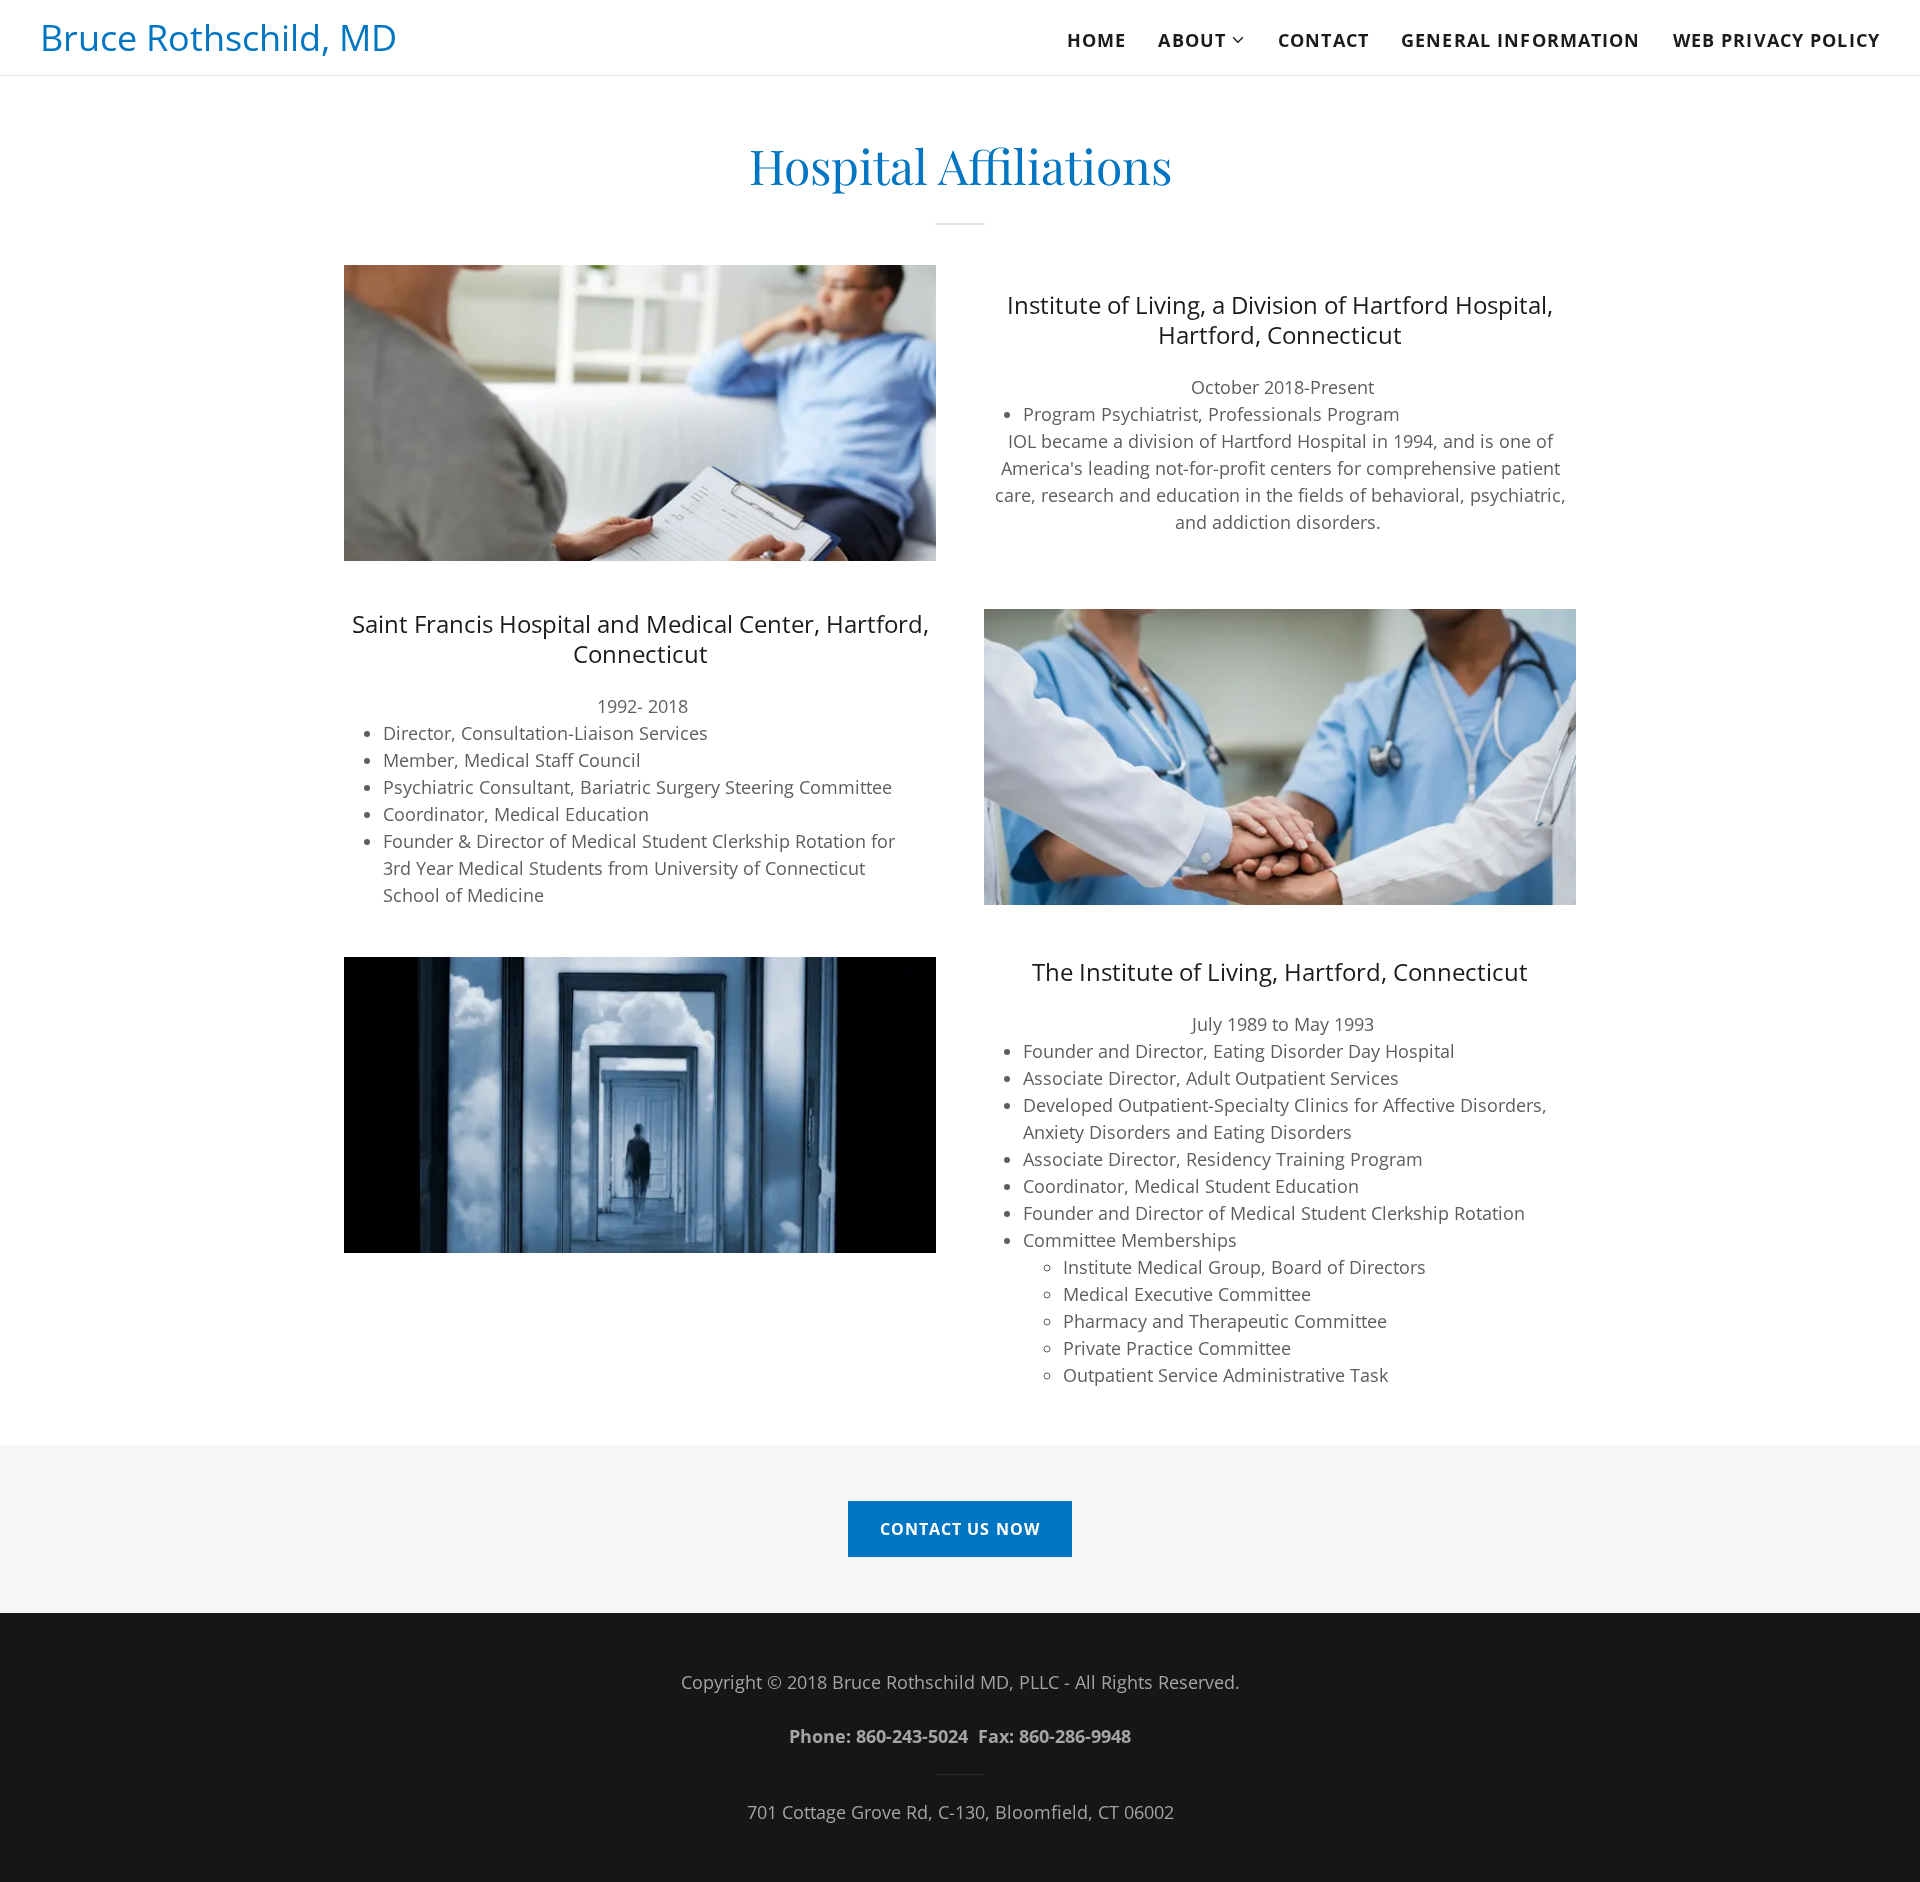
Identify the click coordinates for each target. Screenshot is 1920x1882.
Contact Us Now (959, 1529)
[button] (1202, 40)
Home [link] (1097, 40)
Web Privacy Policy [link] (1776, 40)
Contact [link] (1323, 40)
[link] (218, 44)
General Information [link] (1521, 40)
